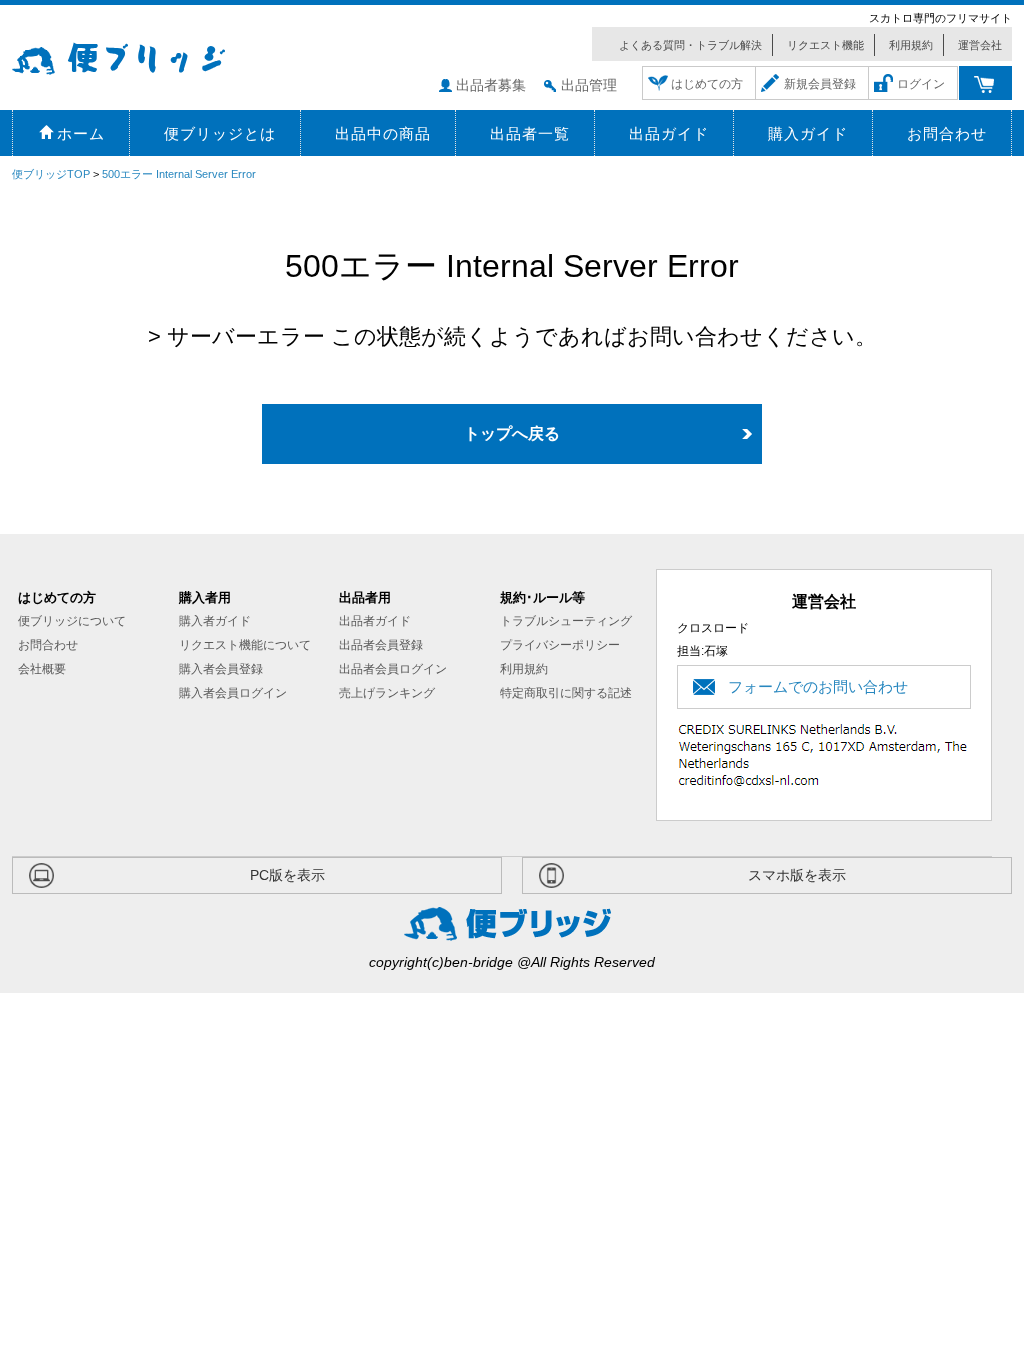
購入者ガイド (215, 621)
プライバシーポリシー (560, 645)
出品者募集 (491, 85)
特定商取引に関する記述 (566, 693)
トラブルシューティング (566, 621)
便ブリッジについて (72, 621)
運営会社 (980, 45)
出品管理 (589, 85)
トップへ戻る (512, 433)
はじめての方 (707, 84)
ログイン (921, 84)
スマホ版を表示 (797, 875)
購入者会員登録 (221, 669)
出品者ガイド (375, 621)
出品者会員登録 (381, 645)
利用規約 (911, 45)
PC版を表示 (287, 875)
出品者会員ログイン (393, 669)
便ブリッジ (147, 56)
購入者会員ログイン (233, 693)
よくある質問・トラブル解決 (690, 45)
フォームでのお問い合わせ (818, 686)
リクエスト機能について (245, 645)
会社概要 (42, 669)
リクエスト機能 (825, 45)
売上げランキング (387, 693)
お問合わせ (48, 645)
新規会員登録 (820, 84)
